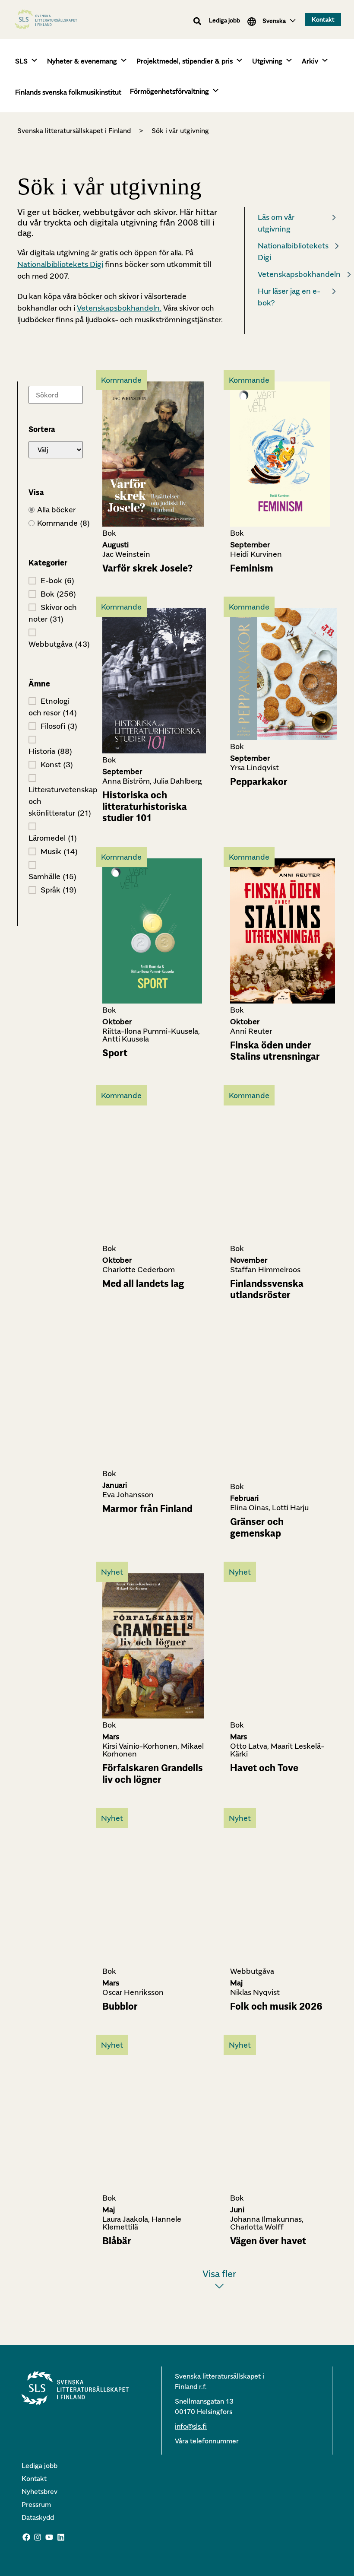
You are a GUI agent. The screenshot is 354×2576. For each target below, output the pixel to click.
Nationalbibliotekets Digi (60, 264)
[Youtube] (49, 2537)
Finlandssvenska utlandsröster (267, 1289)
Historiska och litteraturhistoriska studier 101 (145, 806)
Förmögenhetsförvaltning (169, 91)
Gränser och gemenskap (257, 1527)
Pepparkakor (259, 781)
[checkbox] (56, 523)
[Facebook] (26, 2537)
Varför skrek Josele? (147, 568)
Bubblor (120, 2006)
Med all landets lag (143, 1283)
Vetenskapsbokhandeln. (119, 308)
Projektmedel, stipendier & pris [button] (185, 61)
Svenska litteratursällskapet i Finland (74, 130)
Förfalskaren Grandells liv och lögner (153, 1773)
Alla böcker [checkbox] (56, 510)
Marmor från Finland (147, 1509)
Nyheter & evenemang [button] (82, 61)
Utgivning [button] (267, 61)
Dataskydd (38, 2517)
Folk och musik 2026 (276, 2006)
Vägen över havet (268, 2241)
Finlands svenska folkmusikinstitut (68, 92)
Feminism (252, 568)
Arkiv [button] (310, 61)
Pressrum (36, 2504)
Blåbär (117, 2241)
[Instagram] (38, 2537)
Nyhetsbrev (40, 2491)
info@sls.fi (191, 2426)
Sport (115, 1053)
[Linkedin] (61, 2537)
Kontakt (34, 2478)
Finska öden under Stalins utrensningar (275, 1051)
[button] (198, 21)
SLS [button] (21, 61)
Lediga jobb (224, 20)
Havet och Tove (264, 1768)
